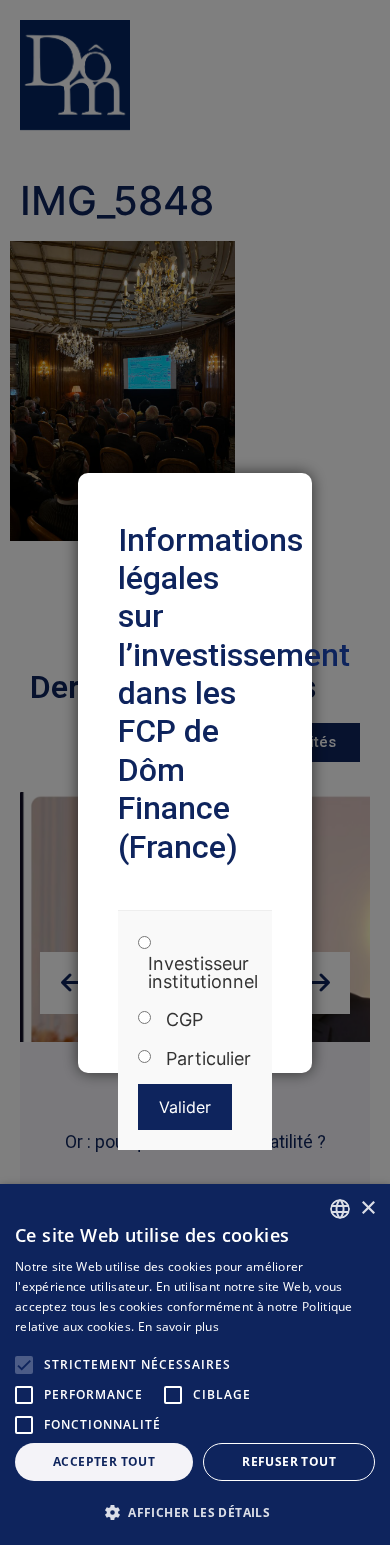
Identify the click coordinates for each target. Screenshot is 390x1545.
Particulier (208, 1059)
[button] (195, 1512)
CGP (184, 1020)
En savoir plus (178, 1326)
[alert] (195, 1364)
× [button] (367, 1208)
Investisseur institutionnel (203, 973)
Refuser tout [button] (289, 1461)
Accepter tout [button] (104, 1461)
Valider (185, 1107)
